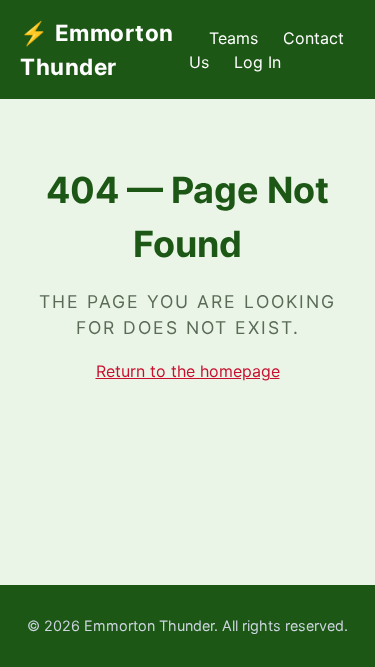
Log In (257, 62)
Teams (233, 38)
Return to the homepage (188, 371)
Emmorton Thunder (97, 49)
